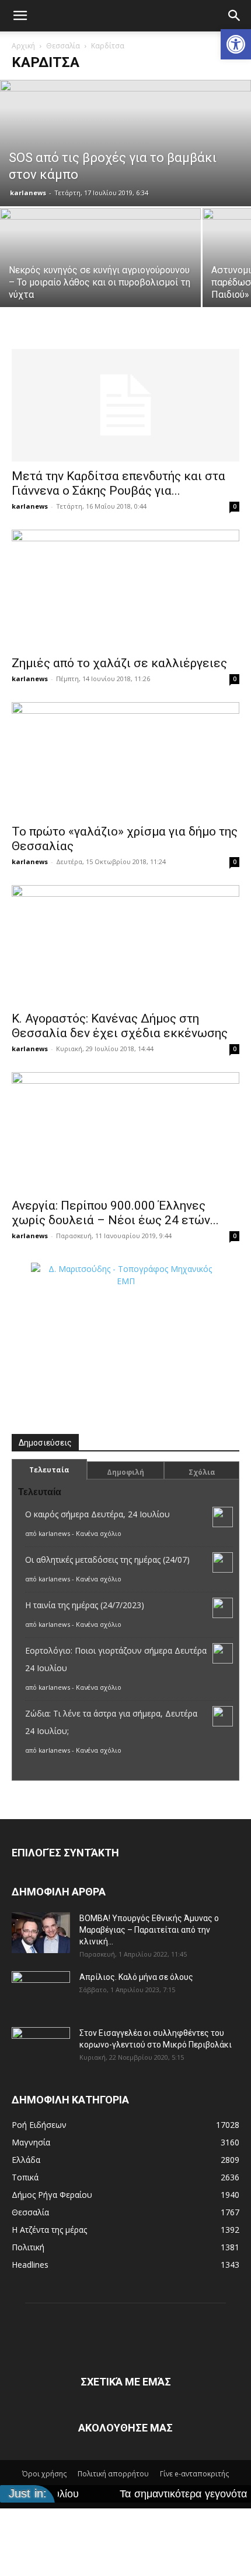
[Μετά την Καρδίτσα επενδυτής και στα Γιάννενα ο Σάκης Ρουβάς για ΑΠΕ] (125, 405)
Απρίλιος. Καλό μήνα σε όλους (136, 1977)
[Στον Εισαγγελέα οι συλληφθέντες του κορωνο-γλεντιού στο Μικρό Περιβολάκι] (41, 2048)
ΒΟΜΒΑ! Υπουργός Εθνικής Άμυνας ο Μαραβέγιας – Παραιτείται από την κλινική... (149, 1930)
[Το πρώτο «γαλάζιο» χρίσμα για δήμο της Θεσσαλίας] (125, 760)
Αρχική (23, 46)
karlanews (28, 193)
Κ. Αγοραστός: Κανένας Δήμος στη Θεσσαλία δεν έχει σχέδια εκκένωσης (120, 1026)
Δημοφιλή (125, 1472)
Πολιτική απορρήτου (113, 2474)
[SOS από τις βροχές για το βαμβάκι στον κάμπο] (125, 143)
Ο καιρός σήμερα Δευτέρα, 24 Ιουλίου (97, 1514)
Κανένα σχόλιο (99, 1533)
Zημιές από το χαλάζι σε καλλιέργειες (119, 663)
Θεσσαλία (63, 46)
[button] (236, 44)
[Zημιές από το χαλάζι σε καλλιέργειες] (125, 589)
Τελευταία (49, 1470)
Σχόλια (202, 1472)
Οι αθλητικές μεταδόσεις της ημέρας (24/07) (107, 1560)
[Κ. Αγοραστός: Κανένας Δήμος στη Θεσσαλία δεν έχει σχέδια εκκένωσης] (125, 945)
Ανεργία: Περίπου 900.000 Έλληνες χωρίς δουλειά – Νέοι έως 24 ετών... (115, 1213)
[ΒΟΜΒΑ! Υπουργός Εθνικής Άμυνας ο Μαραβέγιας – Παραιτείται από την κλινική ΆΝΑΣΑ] (41, 1933)
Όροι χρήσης (44, 2474)
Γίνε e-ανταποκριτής (194, 2474)
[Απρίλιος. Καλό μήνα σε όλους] (41, 1992)
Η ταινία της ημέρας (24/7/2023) (85, 1605)
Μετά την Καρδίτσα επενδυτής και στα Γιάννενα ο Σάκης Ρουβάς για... (118, 483)
